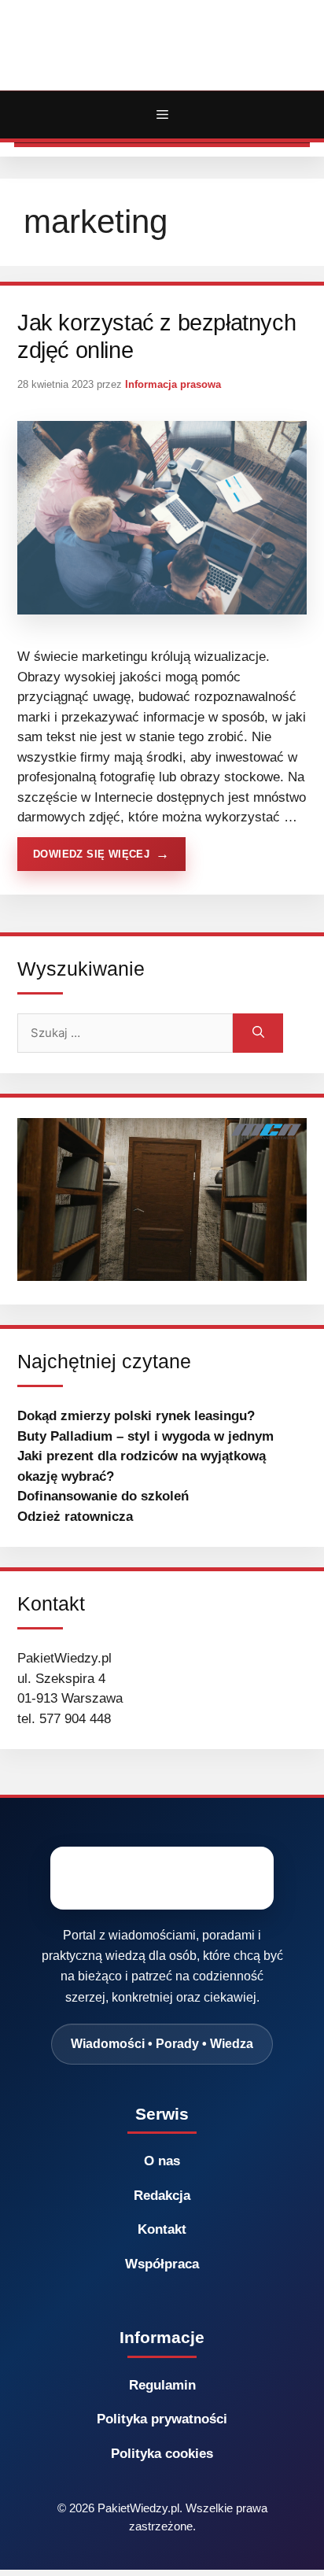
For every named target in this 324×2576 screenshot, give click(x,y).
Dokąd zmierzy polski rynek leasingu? (136, 1416)
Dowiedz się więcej (91, 854)
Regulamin (162, 2385)
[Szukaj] (258, 1033)
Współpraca (162, 2264)
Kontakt (162, 2229)
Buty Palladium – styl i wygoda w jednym (145, 1436)
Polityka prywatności (162, 2419)
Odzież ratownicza (75, 1517)
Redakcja (162, 2196)
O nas (162, 2161)
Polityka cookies (162, 2454)
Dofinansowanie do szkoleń (103, 1496)
